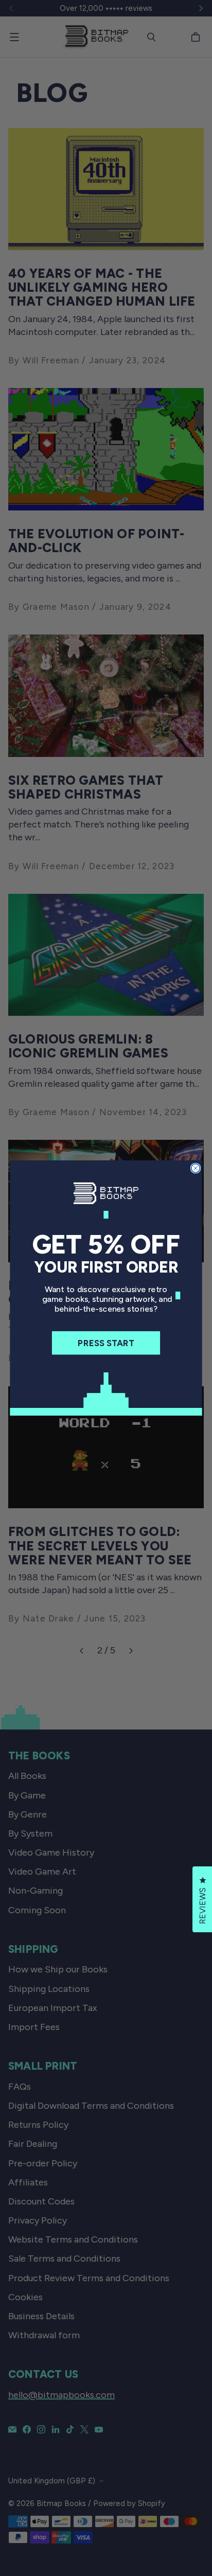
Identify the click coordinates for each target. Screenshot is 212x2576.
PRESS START (106, 1343)
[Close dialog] (196, 1168)
